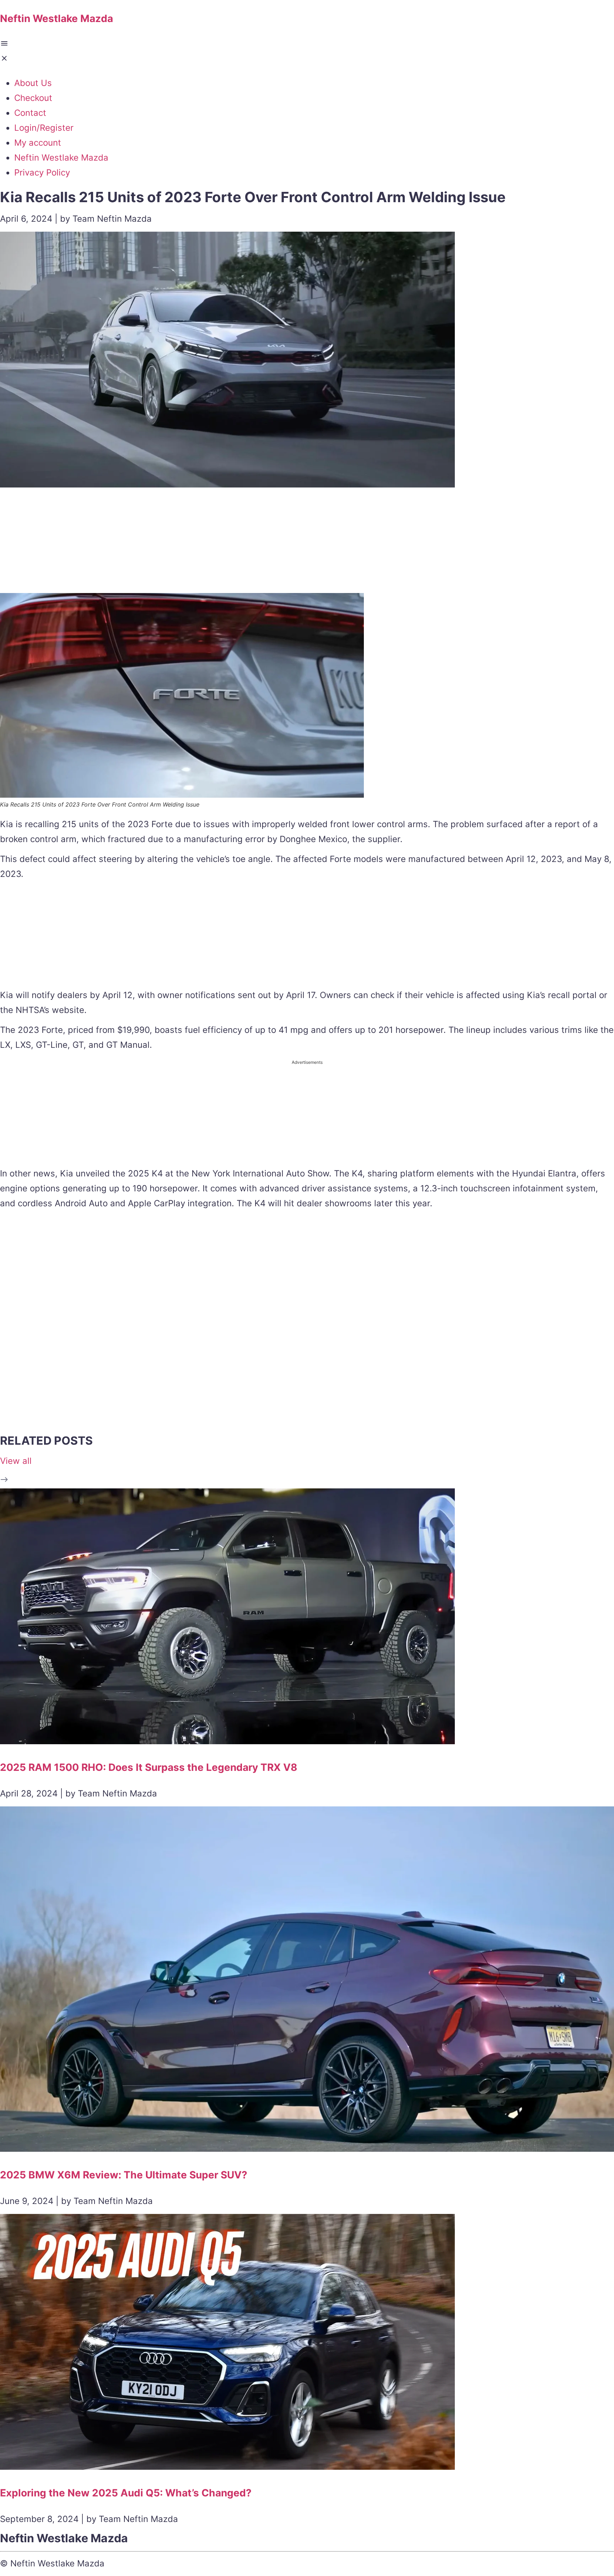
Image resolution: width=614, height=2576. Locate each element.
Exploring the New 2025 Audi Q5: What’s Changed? (126, 2493)
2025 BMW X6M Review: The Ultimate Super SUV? (124, 2175)
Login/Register (44, 128)
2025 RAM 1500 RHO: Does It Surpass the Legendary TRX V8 (149, 1767)
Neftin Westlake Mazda (61, 158)
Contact (30, 113)
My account (38, 143)
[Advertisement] (307, 543)
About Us (33, 83)
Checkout (33, 98)
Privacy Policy (42, 173)
